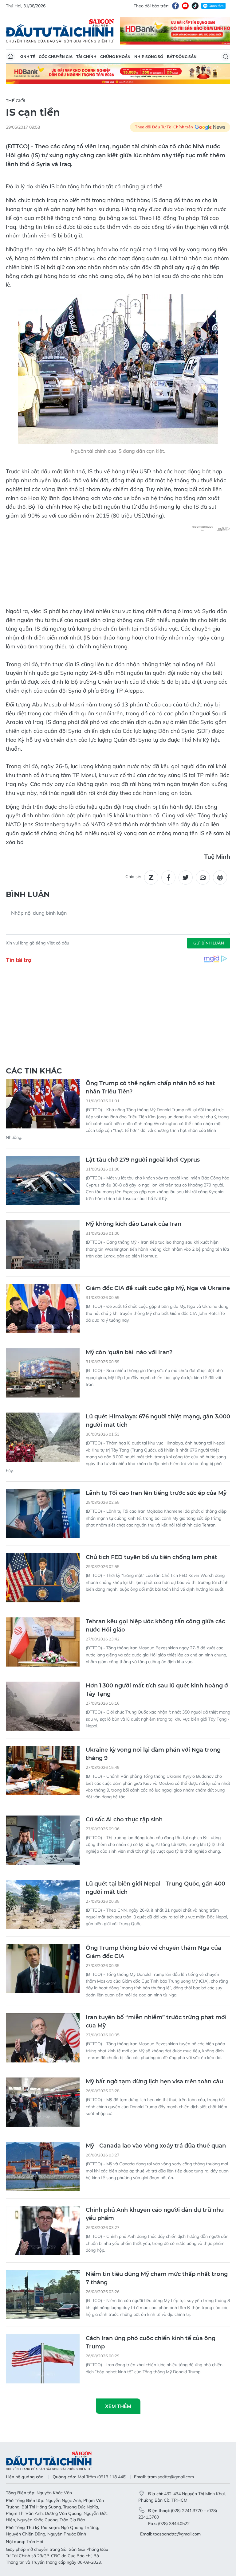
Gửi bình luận (209, 943)
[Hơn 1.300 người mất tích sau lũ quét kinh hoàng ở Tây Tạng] (43, 1706)
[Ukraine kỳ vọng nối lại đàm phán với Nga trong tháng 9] (43, 1770)
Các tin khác (34, 1071)
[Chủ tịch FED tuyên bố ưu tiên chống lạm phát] (43, 1578)
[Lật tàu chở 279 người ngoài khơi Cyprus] (43, 1180)
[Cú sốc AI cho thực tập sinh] (43, 1840)
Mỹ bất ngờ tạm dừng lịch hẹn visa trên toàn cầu (154, 2082)
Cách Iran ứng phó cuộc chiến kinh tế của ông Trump (151, 2342)
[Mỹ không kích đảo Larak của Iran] (43, 1245)
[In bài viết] (220, 878)
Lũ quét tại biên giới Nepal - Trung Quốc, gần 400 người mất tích (155, 1888)
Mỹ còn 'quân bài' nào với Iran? (129, 1352)
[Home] (10, 57)
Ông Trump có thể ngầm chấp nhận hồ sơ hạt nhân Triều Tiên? (150, 1087)
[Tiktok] (195, 6)
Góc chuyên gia (56, 57)
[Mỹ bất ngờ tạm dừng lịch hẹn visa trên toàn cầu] (43, 2102)
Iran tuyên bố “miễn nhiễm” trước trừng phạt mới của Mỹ (156, 2021)
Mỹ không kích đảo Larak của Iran (134, 1224)
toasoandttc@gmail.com (177, 2534)
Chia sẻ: (133, 877)
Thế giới (16, 101)
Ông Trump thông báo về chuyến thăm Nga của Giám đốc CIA (153, 1952)
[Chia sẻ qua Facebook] (168, 878)
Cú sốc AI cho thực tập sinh (124, 1820)
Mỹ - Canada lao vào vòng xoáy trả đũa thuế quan (156, 2146)
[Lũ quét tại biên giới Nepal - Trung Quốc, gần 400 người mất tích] (43, 1904)
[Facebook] (175, 6)
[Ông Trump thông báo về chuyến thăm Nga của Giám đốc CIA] (43, 1968)
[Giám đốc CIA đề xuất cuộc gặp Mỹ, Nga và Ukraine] (43, 1309)
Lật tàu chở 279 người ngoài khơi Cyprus (143, 1160)
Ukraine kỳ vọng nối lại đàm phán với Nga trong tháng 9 (153, 1754)
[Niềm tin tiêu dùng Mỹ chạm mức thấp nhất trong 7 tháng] (43, 2295)
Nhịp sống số (149, 57)
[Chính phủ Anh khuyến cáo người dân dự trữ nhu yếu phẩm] (43, 2230)
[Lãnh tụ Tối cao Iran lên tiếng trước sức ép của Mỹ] (43, 1514)
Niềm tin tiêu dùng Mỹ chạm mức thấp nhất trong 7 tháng (157, 2278)
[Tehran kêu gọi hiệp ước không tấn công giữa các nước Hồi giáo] (43, 1642)
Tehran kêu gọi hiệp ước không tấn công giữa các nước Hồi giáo (155, 1626)
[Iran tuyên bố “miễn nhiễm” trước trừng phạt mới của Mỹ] (43, 2038)
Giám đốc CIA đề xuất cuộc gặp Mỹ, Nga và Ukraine (158, 1288)
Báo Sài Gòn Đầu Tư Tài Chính (60, 31)
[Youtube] (185, 6)
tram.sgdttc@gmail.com (171, 2477)
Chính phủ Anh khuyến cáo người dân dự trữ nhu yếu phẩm (155, 2214)
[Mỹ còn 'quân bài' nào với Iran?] (43, 1373)
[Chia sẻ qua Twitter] (186, 878)
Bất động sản (182, 57)
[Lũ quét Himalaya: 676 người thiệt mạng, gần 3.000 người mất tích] (43, 1437)
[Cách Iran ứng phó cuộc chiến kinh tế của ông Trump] (43, 2359)
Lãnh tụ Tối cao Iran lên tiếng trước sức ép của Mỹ (156, 1493)
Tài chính (86, 57)
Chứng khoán (115, 57)
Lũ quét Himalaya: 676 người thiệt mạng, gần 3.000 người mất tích (158, 1421)
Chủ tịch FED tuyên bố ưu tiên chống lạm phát (151, 1557)
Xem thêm (118, 2406)
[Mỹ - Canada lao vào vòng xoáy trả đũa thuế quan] (43, 2166)
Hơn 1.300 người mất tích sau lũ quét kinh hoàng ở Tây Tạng (157, 1690)
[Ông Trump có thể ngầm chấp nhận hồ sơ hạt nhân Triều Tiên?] (43, 1104)
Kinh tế (27, 57)
